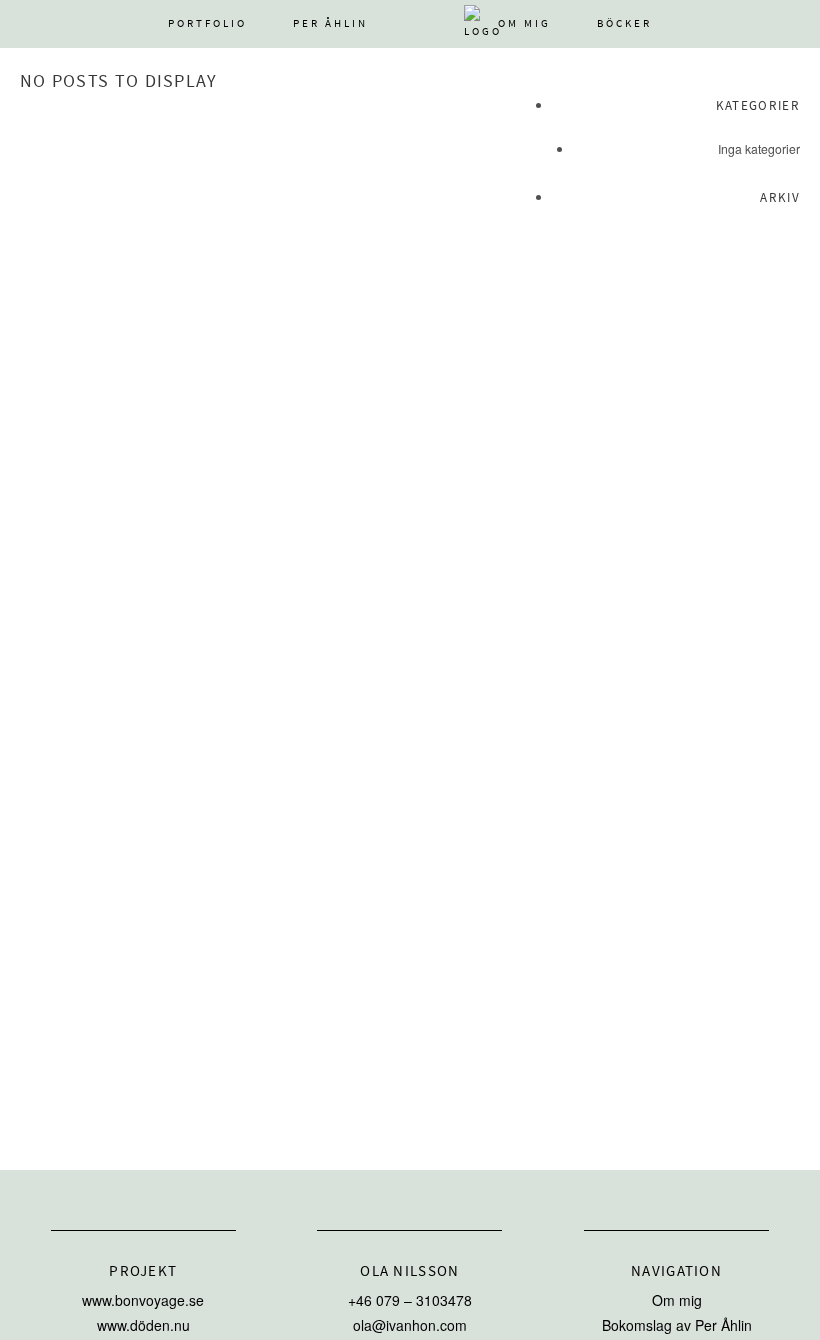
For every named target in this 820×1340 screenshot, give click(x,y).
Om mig (524, 23)
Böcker (624, 23)
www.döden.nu (143, 1325)
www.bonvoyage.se (143, 1300)
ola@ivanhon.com (410, 1325)
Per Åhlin (330, 23)
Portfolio (207, 23)
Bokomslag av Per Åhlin (677, 1325)
